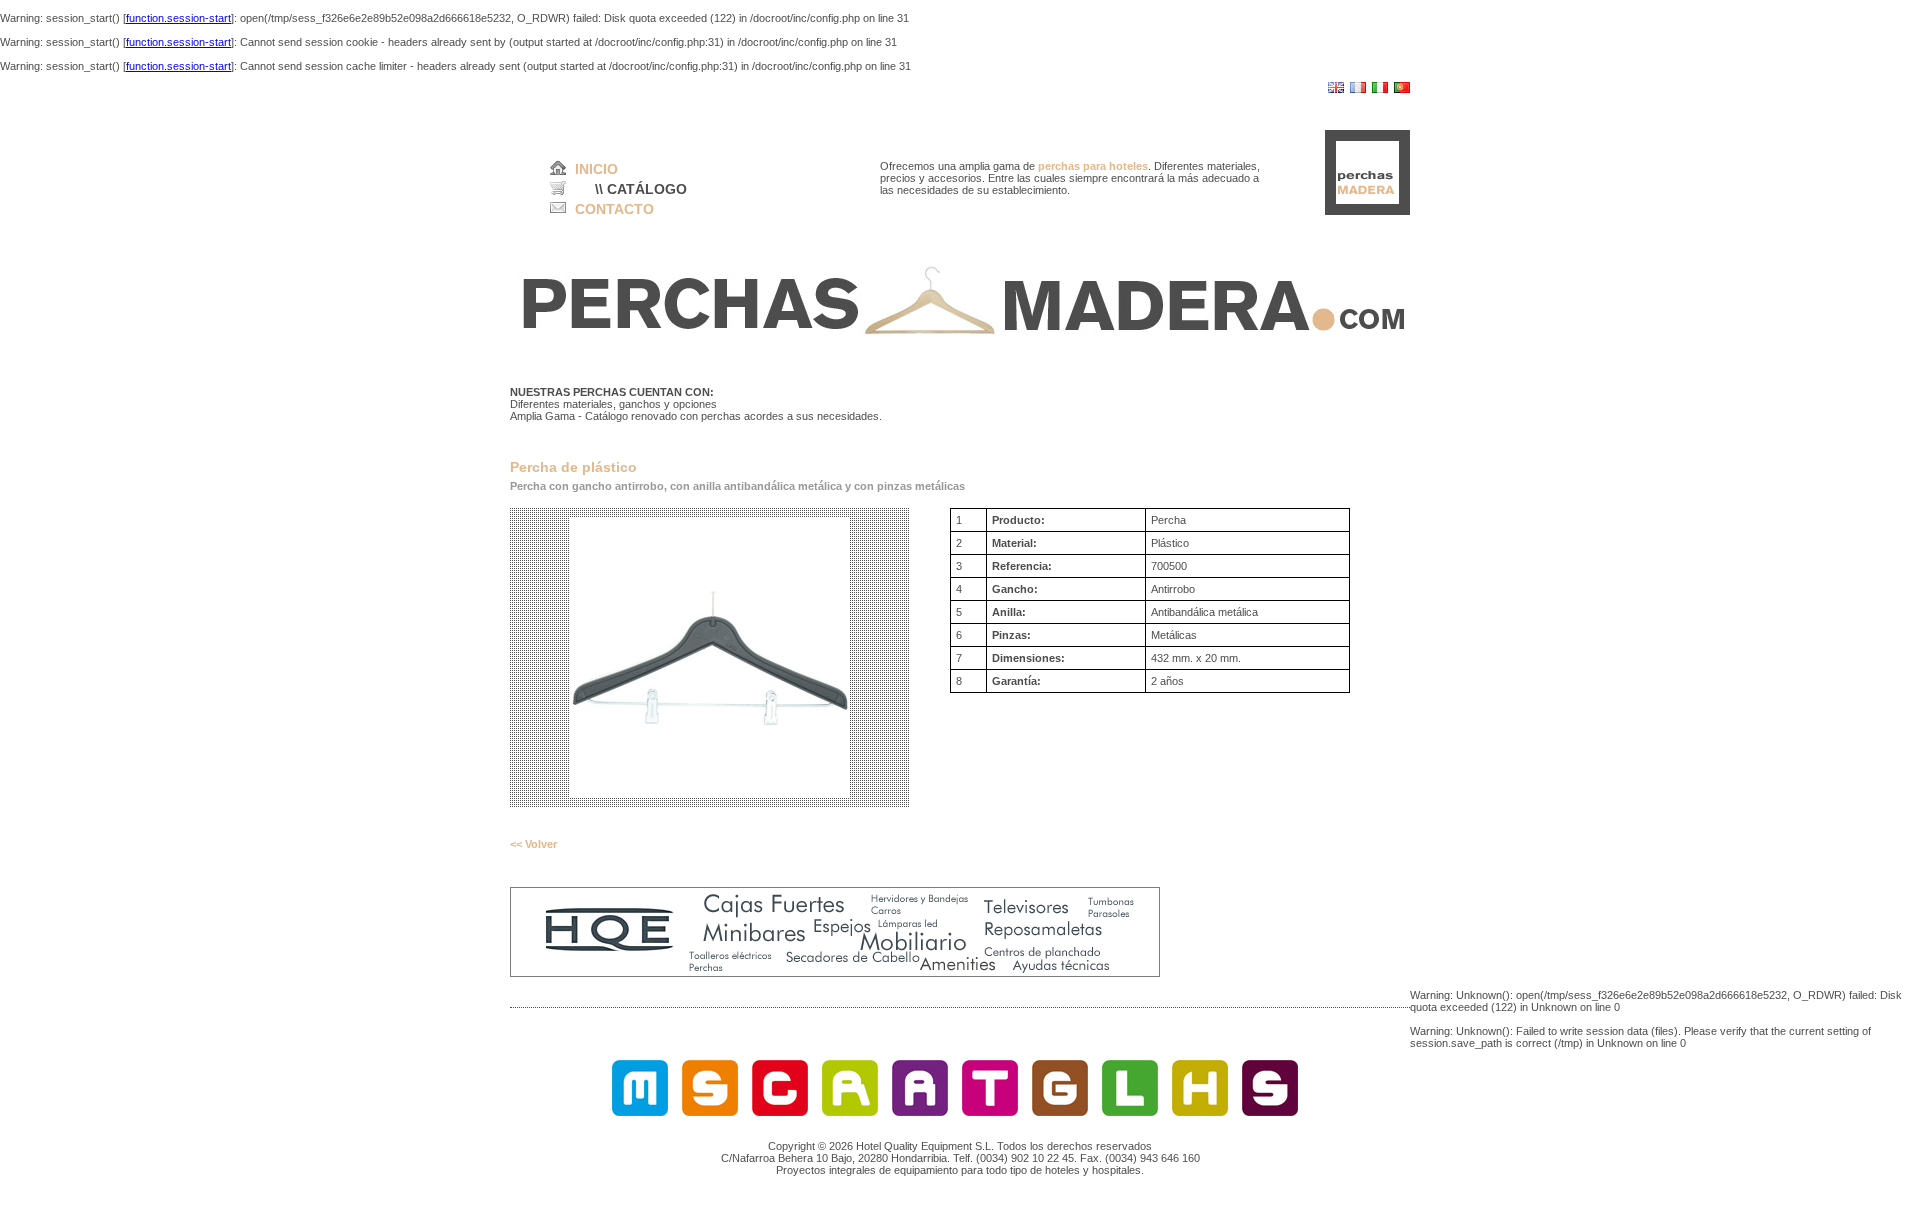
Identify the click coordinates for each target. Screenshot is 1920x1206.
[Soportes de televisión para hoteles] (1270, 1112)
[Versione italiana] (1380, 89)
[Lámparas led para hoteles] (1130, 1112)
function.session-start (178, 18)
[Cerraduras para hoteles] (780, 1112)
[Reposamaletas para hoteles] (850, 1112)
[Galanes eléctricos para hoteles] (1060, 1112)
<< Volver (533, 844)
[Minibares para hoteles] (640, 1112)
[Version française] (1358, 89)
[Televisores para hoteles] (990, 1112)
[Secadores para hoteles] (710, 1112)
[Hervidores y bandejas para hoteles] (1200, 1112)
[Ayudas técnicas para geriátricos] (920, 1112)
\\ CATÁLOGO (641, 189)
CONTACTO (614, 209)
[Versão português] (1402, 89)
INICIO (596, 169)
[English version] (1336, 89)
